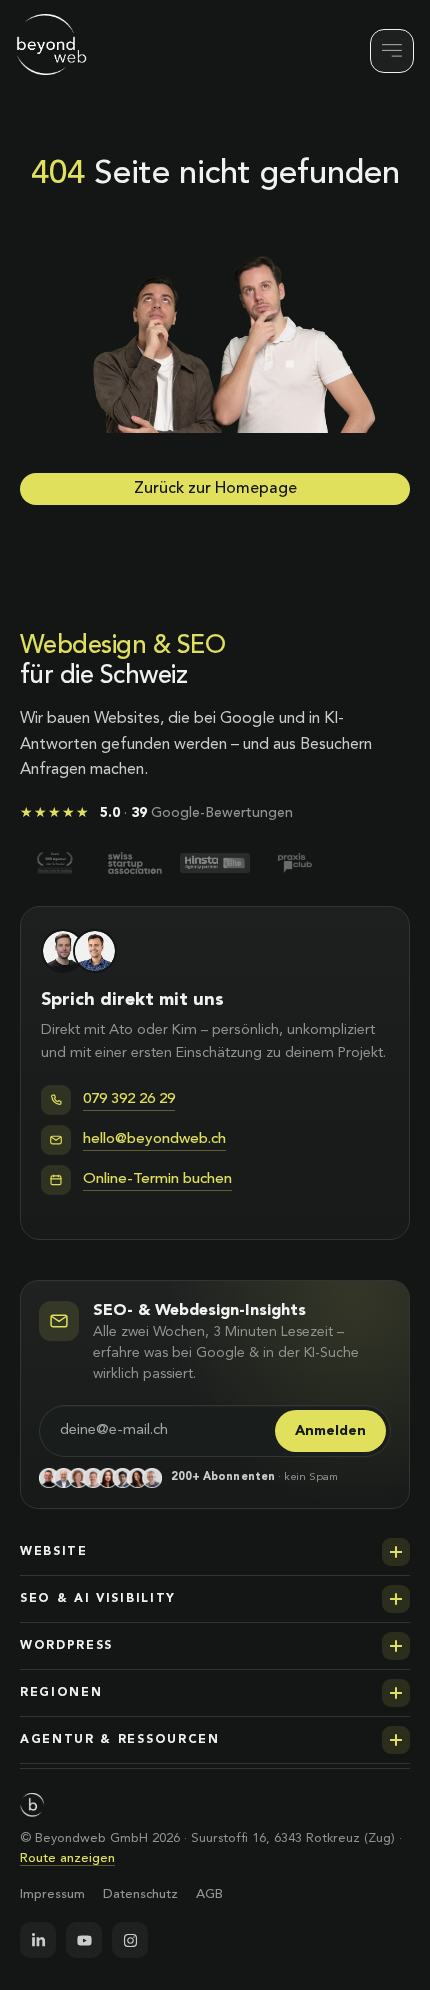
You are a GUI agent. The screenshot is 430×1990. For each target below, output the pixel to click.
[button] (215, 1552)
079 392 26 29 (129, 1099)
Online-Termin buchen (157, 1179)
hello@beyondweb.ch (154, 1139)
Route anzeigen (67, 1858)
